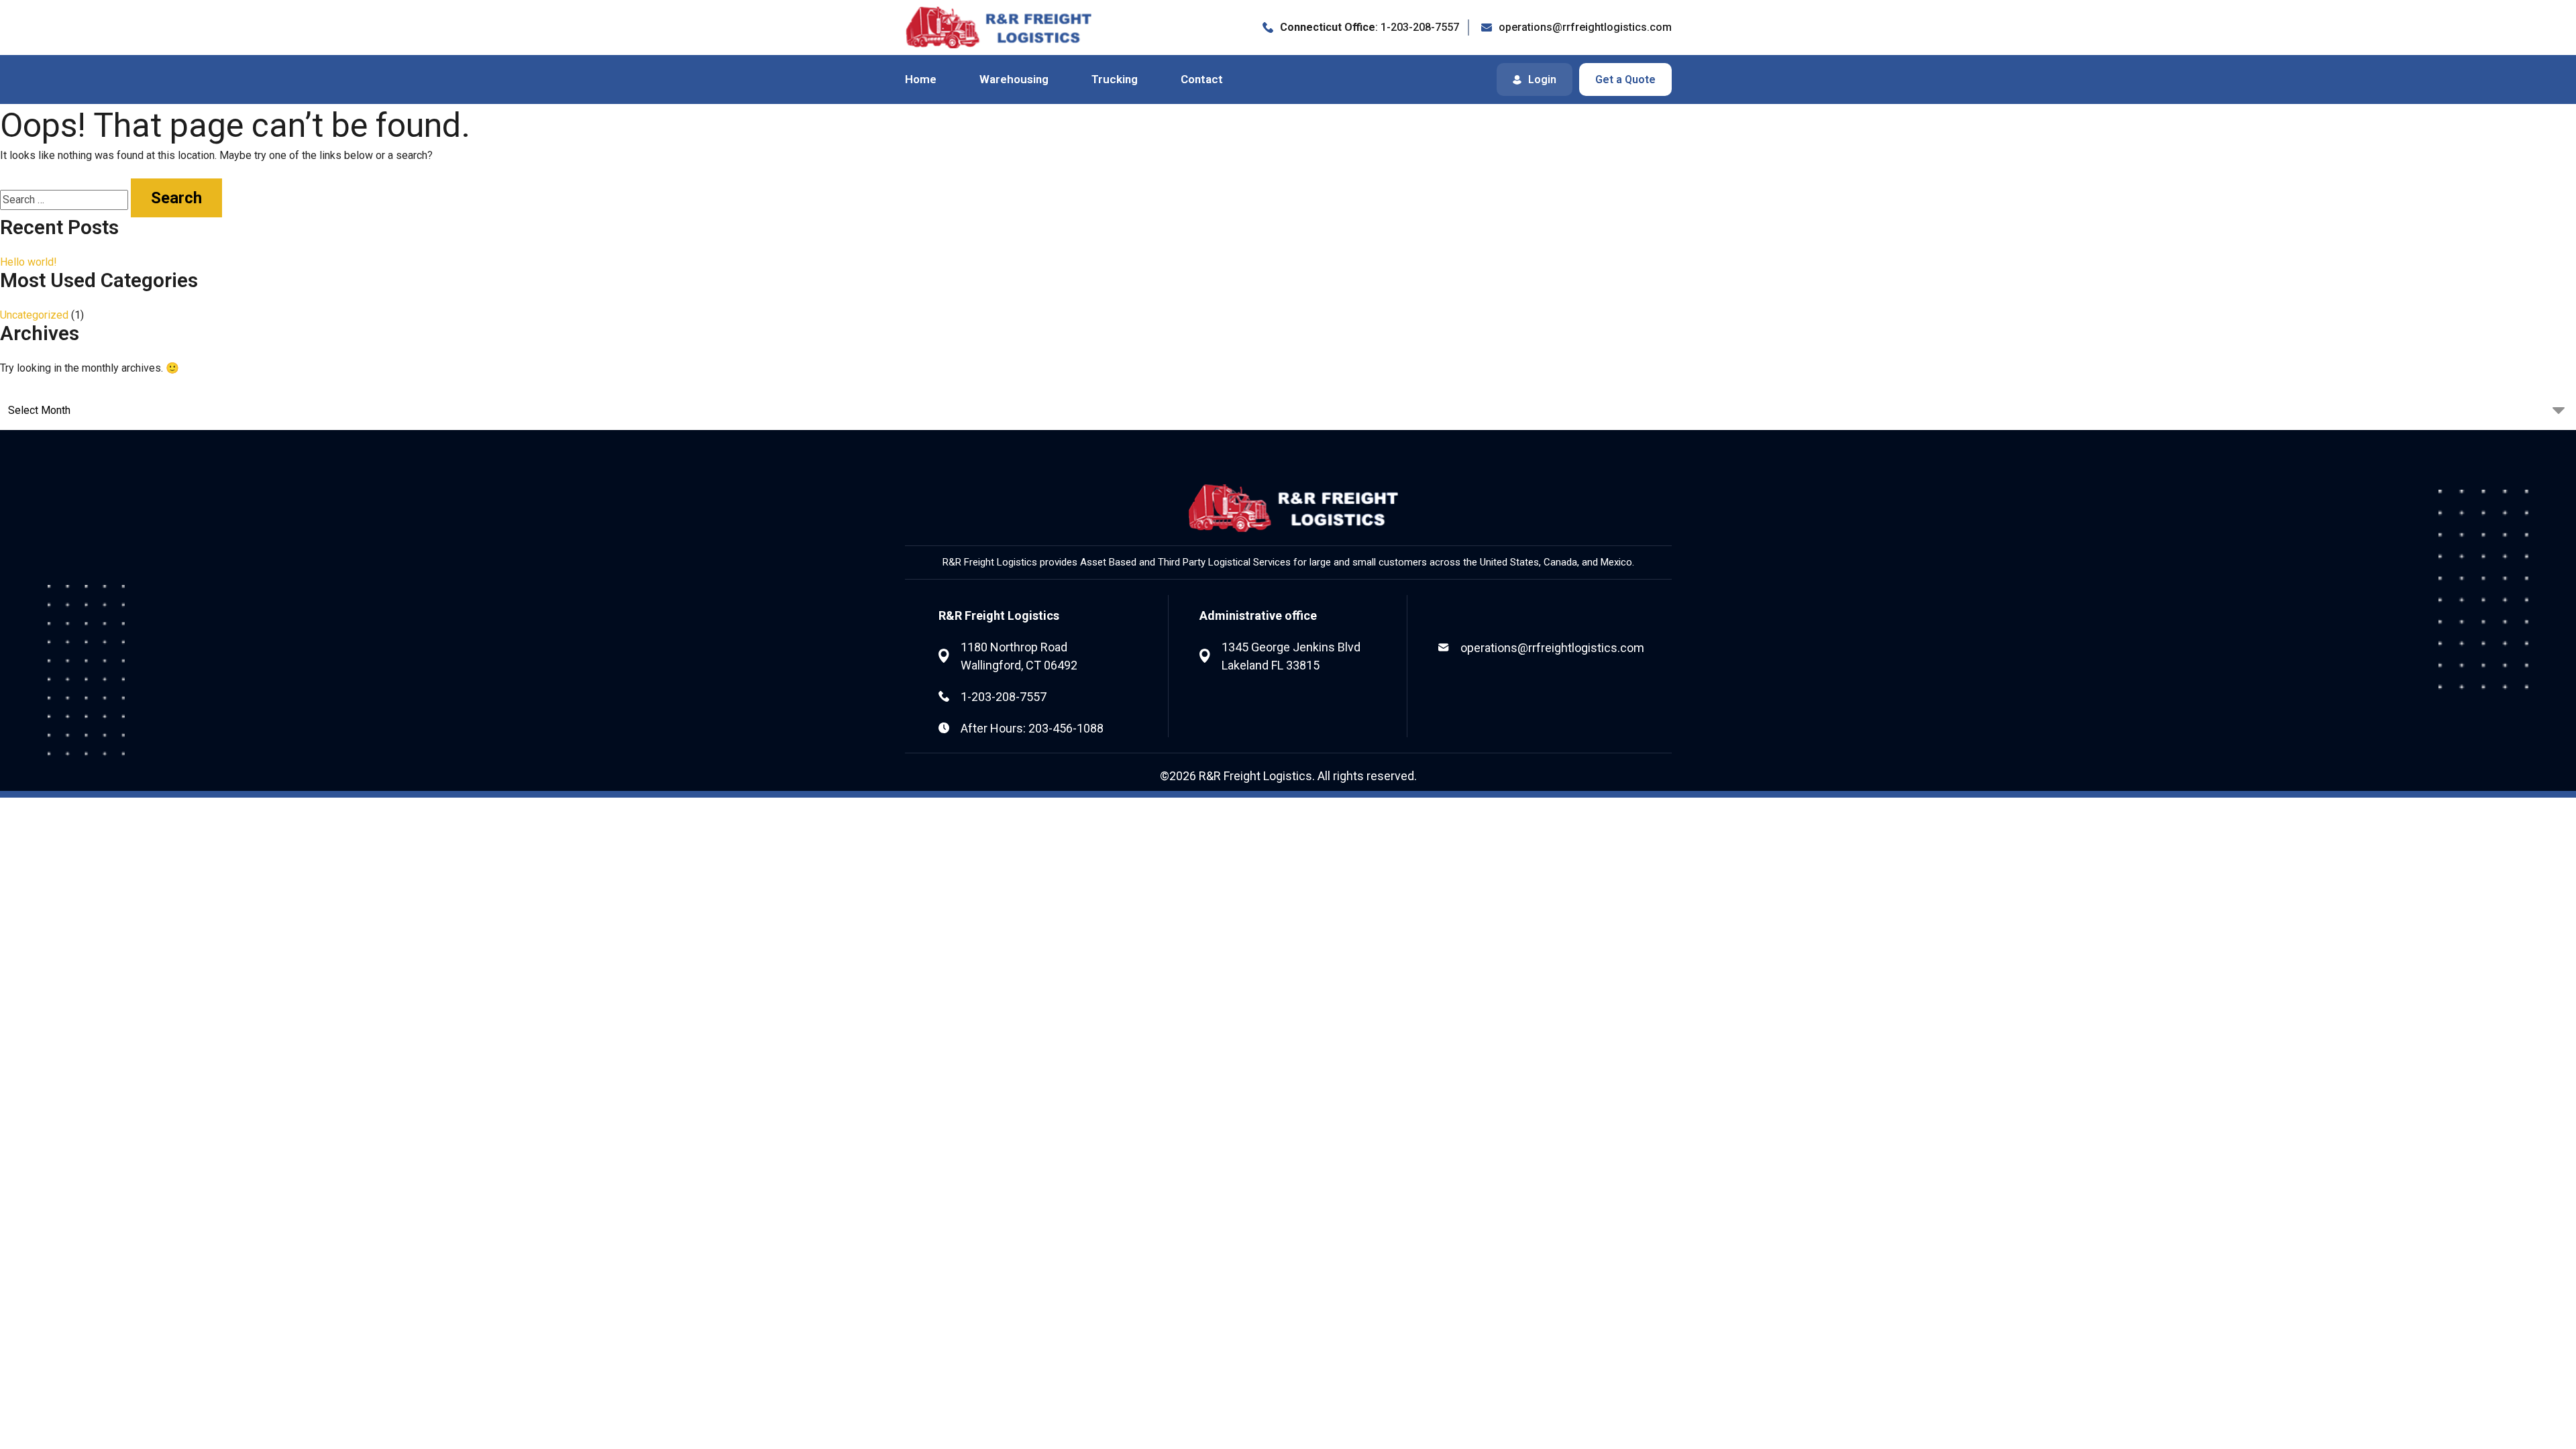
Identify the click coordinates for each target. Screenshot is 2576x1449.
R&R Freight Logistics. (1257, 776)
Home (921, 79)
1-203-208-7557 (1004, 697)
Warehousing (1014, 79)
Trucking (1115, 79)
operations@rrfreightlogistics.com (1552, 648)
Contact (1202, 79)
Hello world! (29, 262)
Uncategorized (34, 315)
